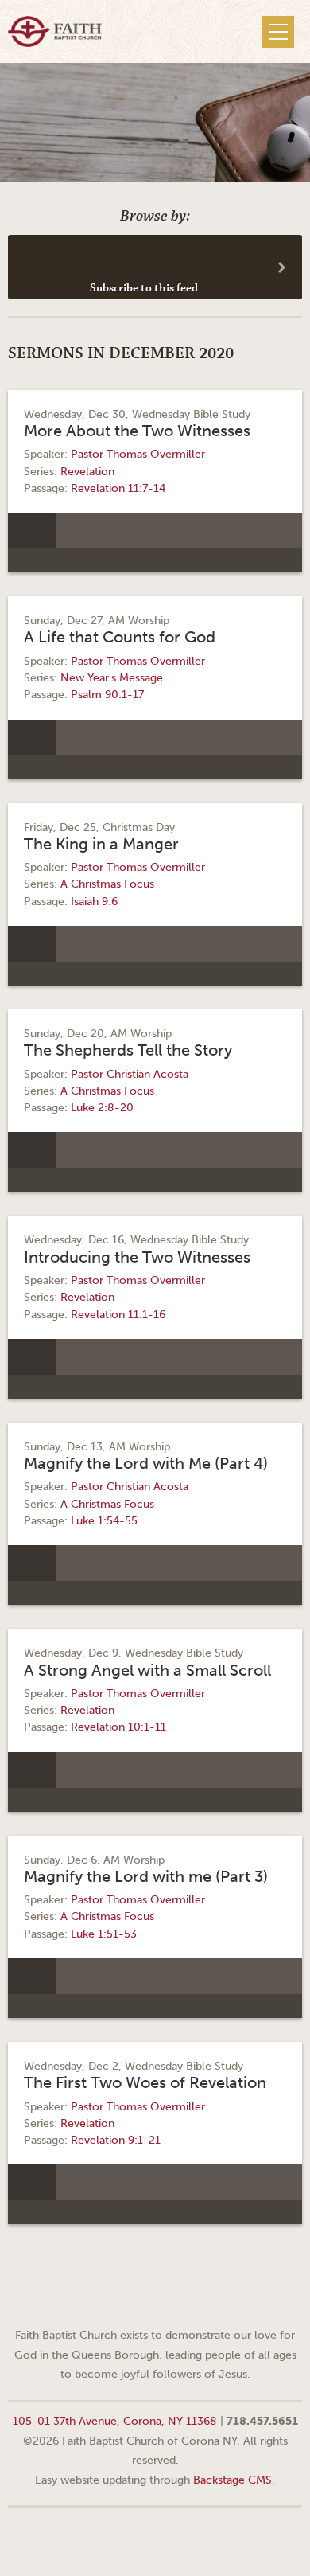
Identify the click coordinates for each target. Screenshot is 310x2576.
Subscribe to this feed (144, 288)
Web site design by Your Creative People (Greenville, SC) (155, 2540)
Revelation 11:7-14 (118, 488)
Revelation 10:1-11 (118, 1727)
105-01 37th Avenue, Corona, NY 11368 (115, 2421)
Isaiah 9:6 (94, 902)
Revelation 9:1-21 (116, 2140)
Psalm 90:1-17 (107, 695)
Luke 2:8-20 (102, 1108)
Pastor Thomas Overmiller (138, 454)
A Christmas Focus (107, 884)
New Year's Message (112, 678)
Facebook (135, 2296)
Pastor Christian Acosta (130, 1074)
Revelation (87, 472)
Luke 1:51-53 (104, 1934)
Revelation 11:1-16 (118, 1315)
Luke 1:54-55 (104, 1521)
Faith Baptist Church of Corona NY (55, 31)
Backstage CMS (232, 2480)
